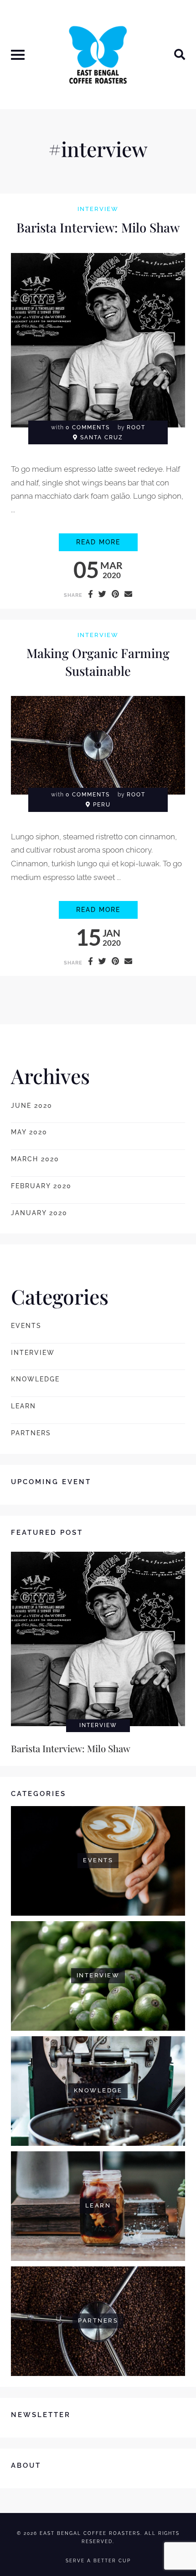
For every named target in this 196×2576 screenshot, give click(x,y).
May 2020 (29, 1132)
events (26, 1326)
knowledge (35, 1379)
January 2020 (39, 1213)
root (136, 427)
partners (31, 1433)
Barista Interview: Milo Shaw (98, 227)
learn (23, 1406)
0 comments (88, 427)
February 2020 (41, 1186)
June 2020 (32, 1106)
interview (98, 209)
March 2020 (35, 1159)
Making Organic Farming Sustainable (98, 662)
